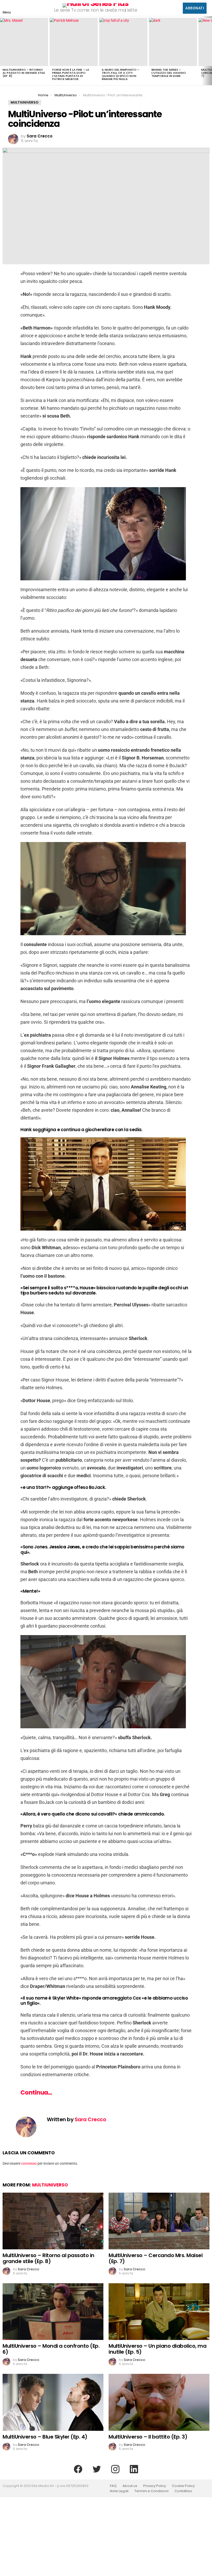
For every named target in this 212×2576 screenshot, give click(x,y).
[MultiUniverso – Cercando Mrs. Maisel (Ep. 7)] (159, 2221)
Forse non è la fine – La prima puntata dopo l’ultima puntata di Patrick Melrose (71, 74)
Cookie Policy (183, 2486)
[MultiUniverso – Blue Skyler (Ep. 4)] (53, 2402)
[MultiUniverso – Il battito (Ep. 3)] (159, 2402)
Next (209, 51)
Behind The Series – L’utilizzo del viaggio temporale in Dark (169, 73)
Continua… (36, 2092)
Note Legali (119, 2491)
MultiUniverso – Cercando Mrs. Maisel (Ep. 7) (156, 2258)
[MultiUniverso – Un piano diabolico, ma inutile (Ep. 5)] (159, 2312)
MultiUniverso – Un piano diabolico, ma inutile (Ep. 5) (157, 2349)
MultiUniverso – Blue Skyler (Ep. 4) (45, 2437)
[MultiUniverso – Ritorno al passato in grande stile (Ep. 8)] (24, 42)
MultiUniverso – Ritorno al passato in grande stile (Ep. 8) (24, 73)
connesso (29, 2163)
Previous (3, 51)
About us (130, 2486)
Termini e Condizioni (152, 2491)
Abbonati (195, 8)
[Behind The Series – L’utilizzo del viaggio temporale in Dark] (173, 42)
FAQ (113, 2486)
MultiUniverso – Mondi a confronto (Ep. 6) (51, 2349)
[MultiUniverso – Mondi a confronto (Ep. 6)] (53, 2312)
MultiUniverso (50, 2185)
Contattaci (183, 2491)
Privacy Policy (155, 2486)
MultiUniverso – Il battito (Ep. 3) (148, 2437)
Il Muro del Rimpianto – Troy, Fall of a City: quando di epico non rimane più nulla (121, 74)
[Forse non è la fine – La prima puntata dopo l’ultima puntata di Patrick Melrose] (74, 42)
